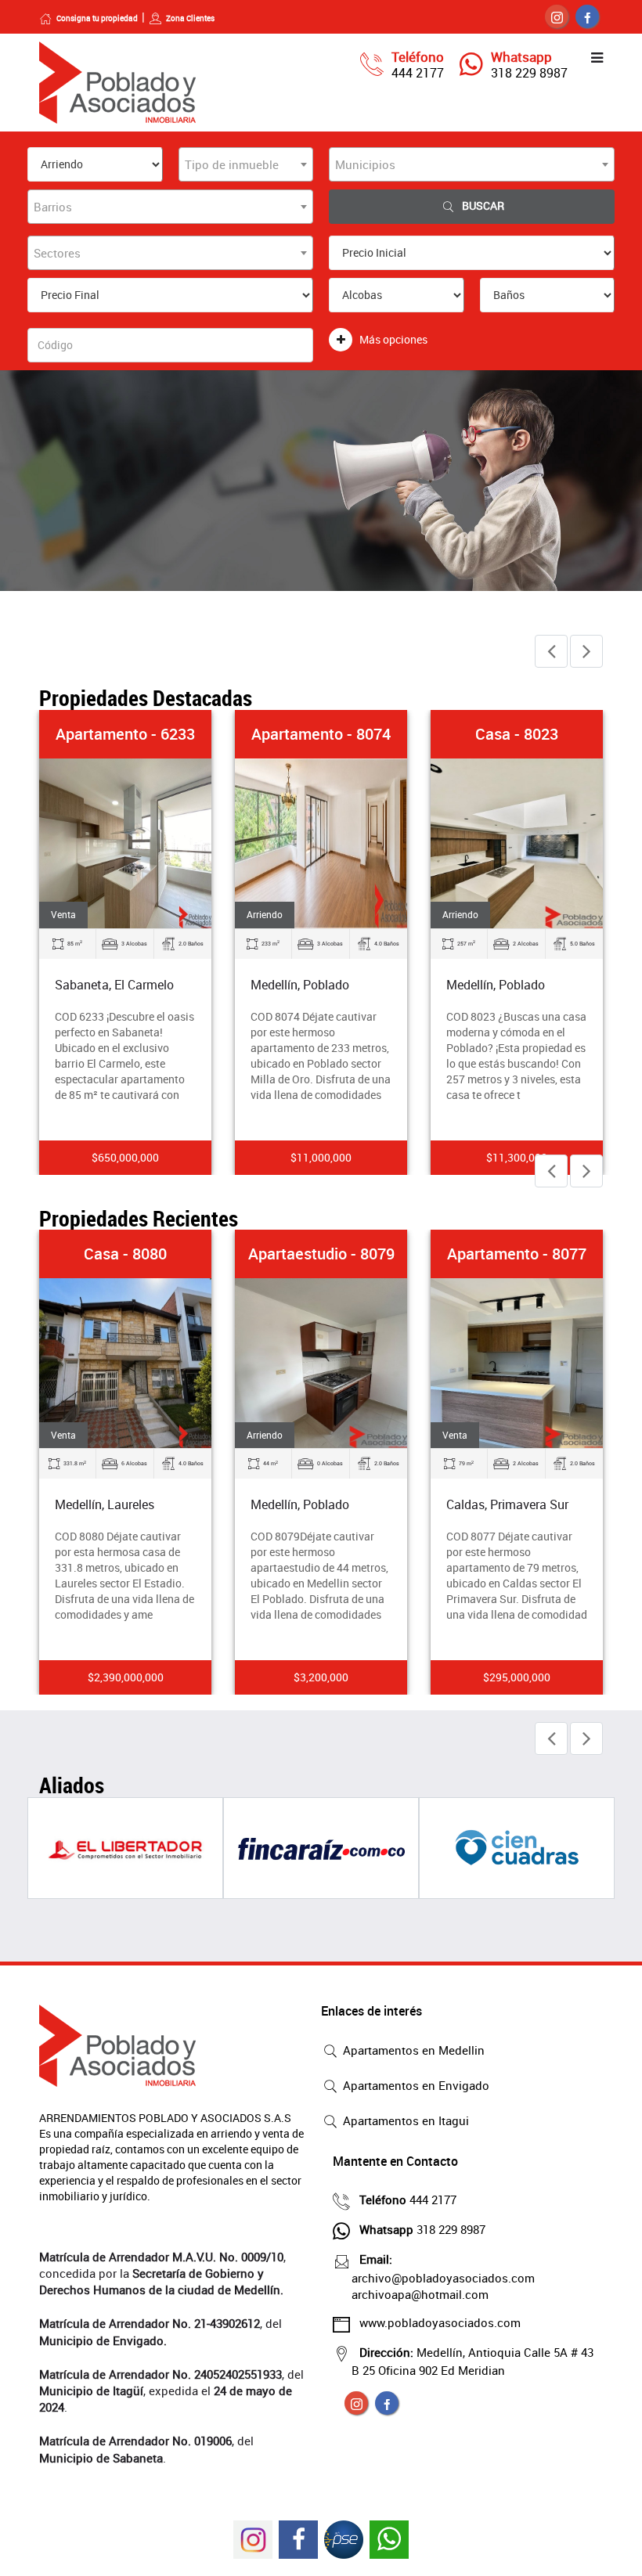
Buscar (483, 205)
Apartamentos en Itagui (404, 2120)
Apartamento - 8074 (321, 734)
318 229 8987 (529, 73)
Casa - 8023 (517, 734)
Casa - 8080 (125, 1254)
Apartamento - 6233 (125, 734)
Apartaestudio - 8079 (321, 1254)
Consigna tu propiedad (97, 18)
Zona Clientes (190, 18)
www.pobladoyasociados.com (440, 2322)
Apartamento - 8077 (517, 1254)
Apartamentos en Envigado (415, 2085)
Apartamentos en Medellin (412, 2050)
